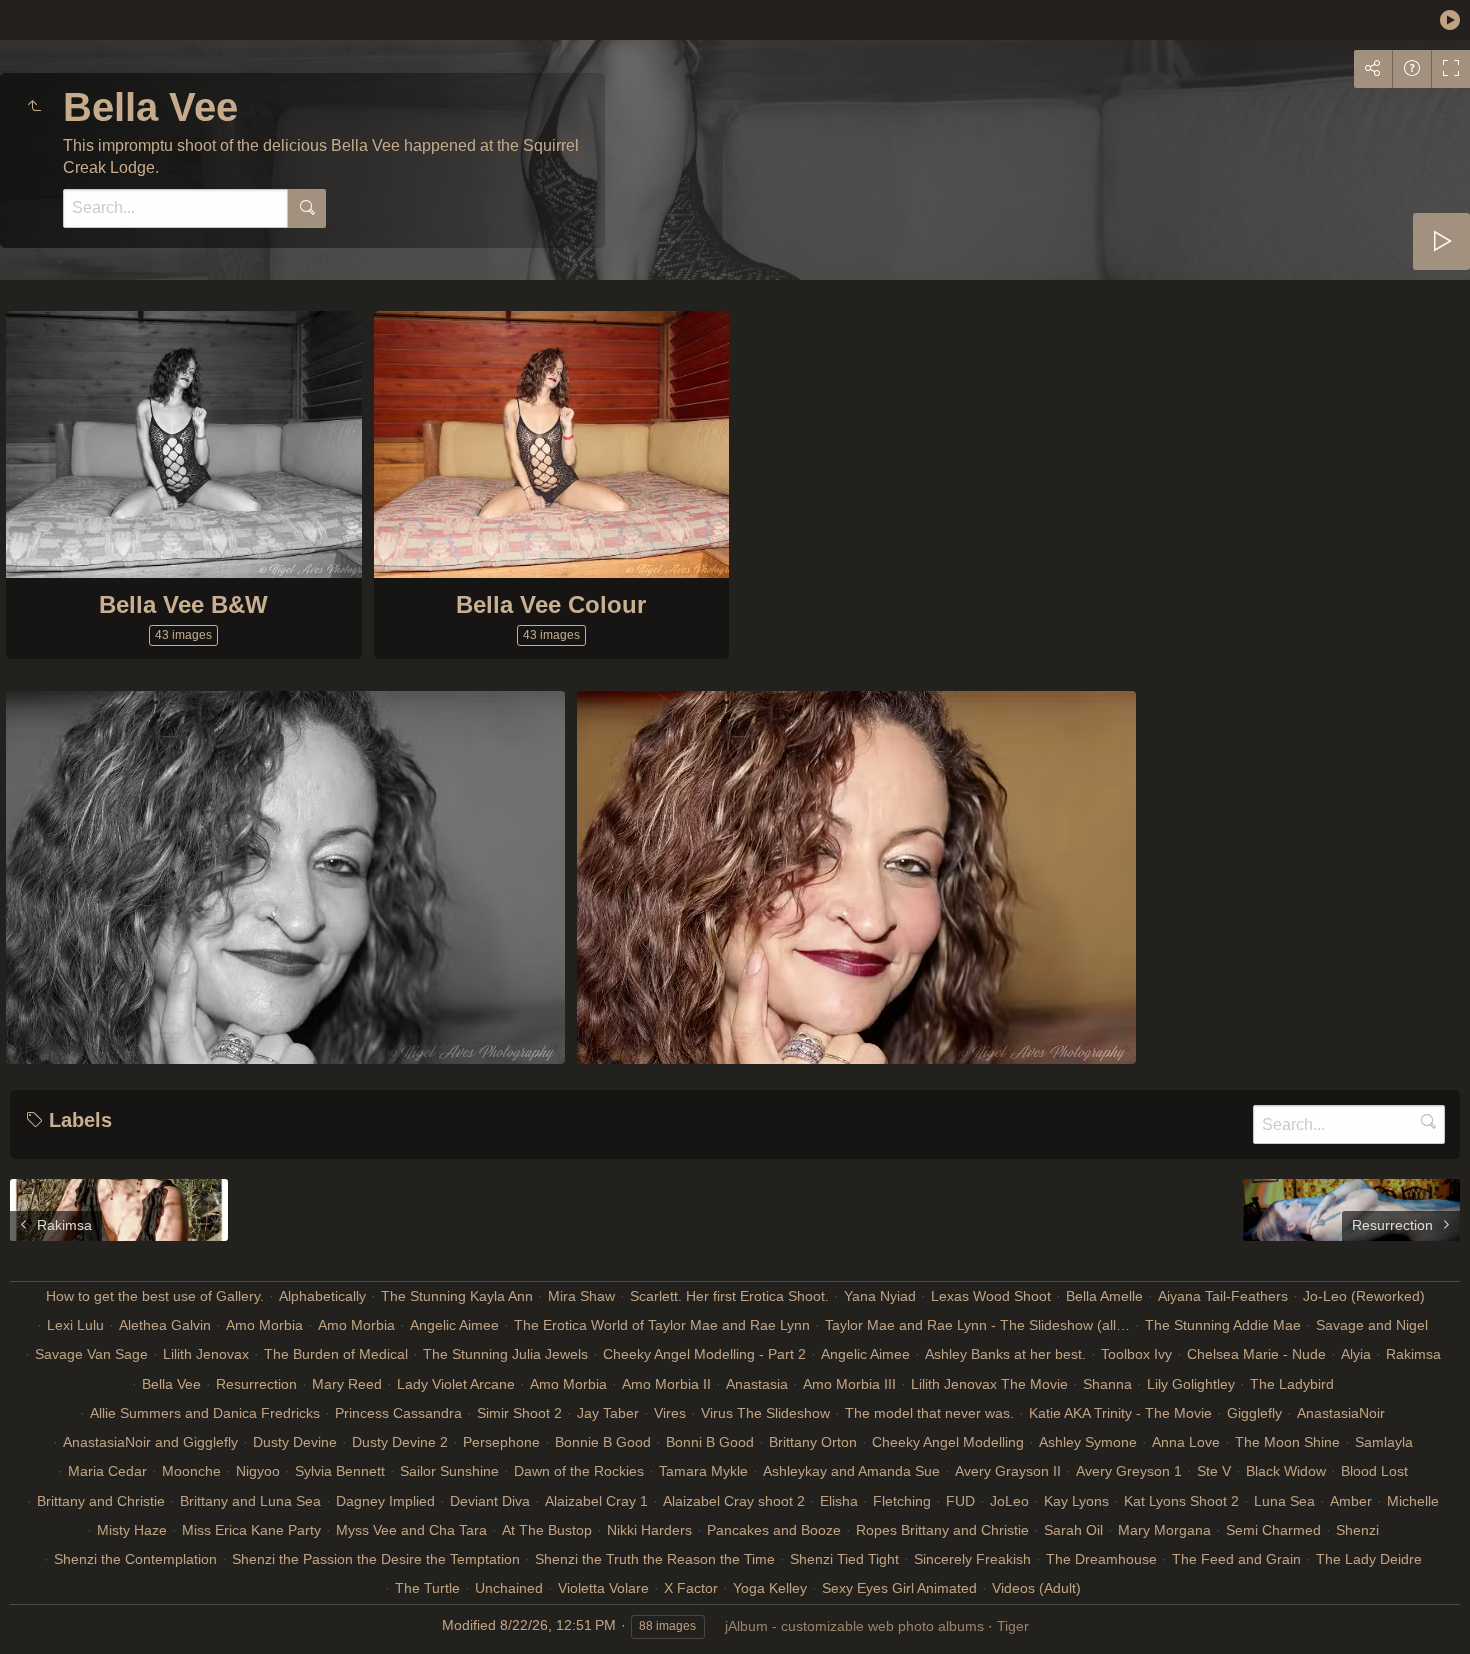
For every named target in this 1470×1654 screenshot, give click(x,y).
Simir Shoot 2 (519, 1413)
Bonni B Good (710, 1442)
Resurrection (256, 1384)
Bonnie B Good (603, 1442)
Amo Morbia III (849, 1384)
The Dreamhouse (1101, 1559)
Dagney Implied (385, 1501)
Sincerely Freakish (972, 1559)
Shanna (1107, 1384)
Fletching (902, 1501)
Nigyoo (258, 1471)
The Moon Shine (1287, 1442)
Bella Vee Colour (551, 604)
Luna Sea (1284, 1501)
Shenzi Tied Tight (844, 1559)
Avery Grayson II (1008, 1471)
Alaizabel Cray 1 (596, 1501)
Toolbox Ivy (1136, 1354)
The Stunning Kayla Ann (457, 1296)
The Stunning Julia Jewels (505, 1354)
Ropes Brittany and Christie (942, 1530)
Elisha (839, 1501)
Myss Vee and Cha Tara (411, 1530)
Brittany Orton (813, 1442)
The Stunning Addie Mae (1223, 1325)
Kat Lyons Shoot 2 (1181, 1501)
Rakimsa (1413, 1354)
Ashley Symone (1088, 1442)
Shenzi (1357, 1530)
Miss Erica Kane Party (251, 1530)
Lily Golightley (1191, 1384)
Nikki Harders (649, 1530)
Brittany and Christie (101, 1501)
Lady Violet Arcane (456, 1384)
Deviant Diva (490, 1501)
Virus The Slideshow (765, 1413)
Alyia (1356, 1354)
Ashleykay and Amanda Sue (851, 1471)
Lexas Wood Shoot (991, 1296)
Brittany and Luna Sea (250, 1501)
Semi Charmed (1273, 1530)
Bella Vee (171, 1384)
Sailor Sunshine (449, 1471)
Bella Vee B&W (183, 604)
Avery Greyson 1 (1129, 1471)
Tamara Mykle (703, 1471)
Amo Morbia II (666, 1384)
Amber (1351, 1501)
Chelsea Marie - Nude (1256, 1354)
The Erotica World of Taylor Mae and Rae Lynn (662, 1325)
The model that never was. (929, 1413)
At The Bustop (547, 1530)
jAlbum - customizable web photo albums (854, 1626)
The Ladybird (1292, 1384)
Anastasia (757, 1384)
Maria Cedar (107, 1471)
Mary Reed (347, 1384)
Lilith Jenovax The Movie (989, 1384)
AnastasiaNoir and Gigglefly (150, 1442)
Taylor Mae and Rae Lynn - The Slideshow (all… (977, 1325)
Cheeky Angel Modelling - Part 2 (704, 1354)
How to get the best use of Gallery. (155, 1296)
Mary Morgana (1164, 1530)
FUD (960, 1501)
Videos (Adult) (1036, 1588)
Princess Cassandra (398, 1413)
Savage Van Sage (91, 1354)
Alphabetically (322, 1296)
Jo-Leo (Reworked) (1364, 1296)
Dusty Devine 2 (400, 1442)
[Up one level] (34, 107)
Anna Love (1186, 1442)
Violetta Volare (603, 1588)
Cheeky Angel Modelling (948, 1442)
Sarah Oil (1073, 1530)
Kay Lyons (1076, 1501)
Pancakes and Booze (774, 1530)
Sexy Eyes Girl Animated (899, 1588)
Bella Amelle (1104, 1296)
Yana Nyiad (880, 1296)
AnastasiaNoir (1341, 1413)
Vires (670, 1413)
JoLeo (1009, 1501)
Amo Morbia (264, 1325)
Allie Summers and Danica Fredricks (205, 1413)
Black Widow (1286, 1471)
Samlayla (1384, 1442)
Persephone (501, 1442)
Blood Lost (1374, 1471)
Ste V (1214, 1471)
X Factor (691, 1588)
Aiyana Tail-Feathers (1223, 1296)
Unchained (509, 1588)
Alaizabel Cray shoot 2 (734, 1501)
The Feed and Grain (1236, 1559)
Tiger (1013, 1626)
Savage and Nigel (1372, 1325)
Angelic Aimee (454, 1325)
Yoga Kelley (770, 1588)
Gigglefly (1254, 1413)
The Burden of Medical (336, 1354)
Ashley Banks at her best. (1005, 1354)
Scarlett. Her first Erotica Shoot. (729, 1296)
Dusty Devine (295, 1442)
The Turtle (427, 1588)
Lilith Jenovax (206, 1354)
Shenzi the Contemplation (135, 1559)
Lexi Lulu (75, 1325)
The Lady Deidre (1369, 1559)
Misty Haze (132, 1530)
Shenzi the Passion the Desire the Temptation (376, 1559)
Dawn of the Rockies (579, 1471)
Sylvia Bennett (340, 1471)
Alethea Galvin (165, 1325)
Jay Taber (608, 1413)
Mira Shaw (581, 1296)
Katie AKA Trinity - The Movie (1120, 1413)
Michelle (1413, 1501)
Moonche (191, 1471)
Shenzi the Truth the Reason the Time (655, 1559)
